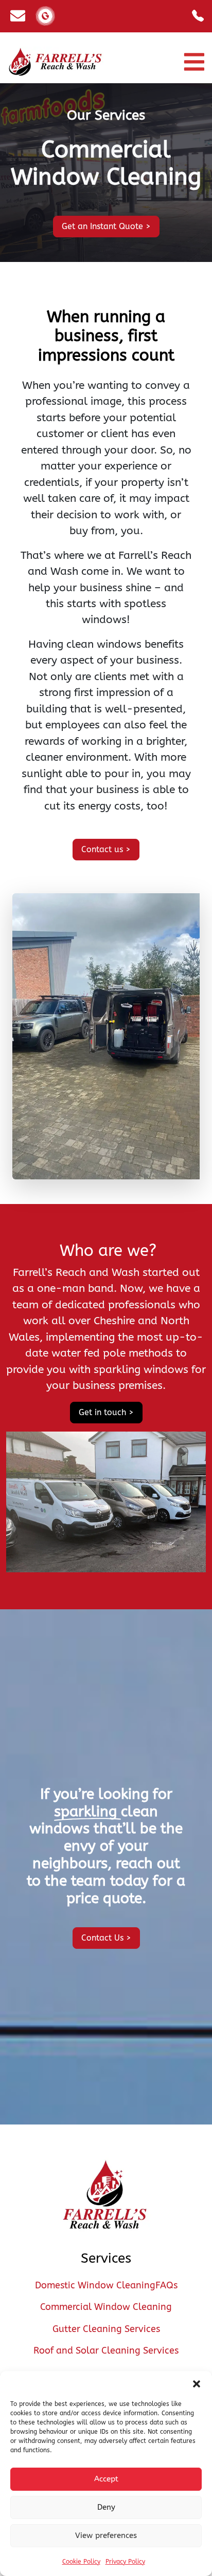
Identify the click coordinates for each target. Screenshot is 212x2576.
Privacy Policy (125, 2562)
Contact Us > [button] (106, 1938)
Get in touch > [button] (106, 1412)
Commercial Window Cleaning (106, 2307)
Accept (106, 2479)
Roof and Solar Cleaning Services (106, 2351)
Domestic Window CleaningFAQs (106, 2286)
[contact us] (18, 16)
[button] (197, 2384)
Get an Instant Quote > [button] (106, 226)
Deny (106, 2507)
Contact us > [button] (106, 849)
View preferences (106, 2535)
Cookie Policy (81, 2562)
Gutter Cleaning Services (106, 2329)
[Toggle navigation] (194, 62)
